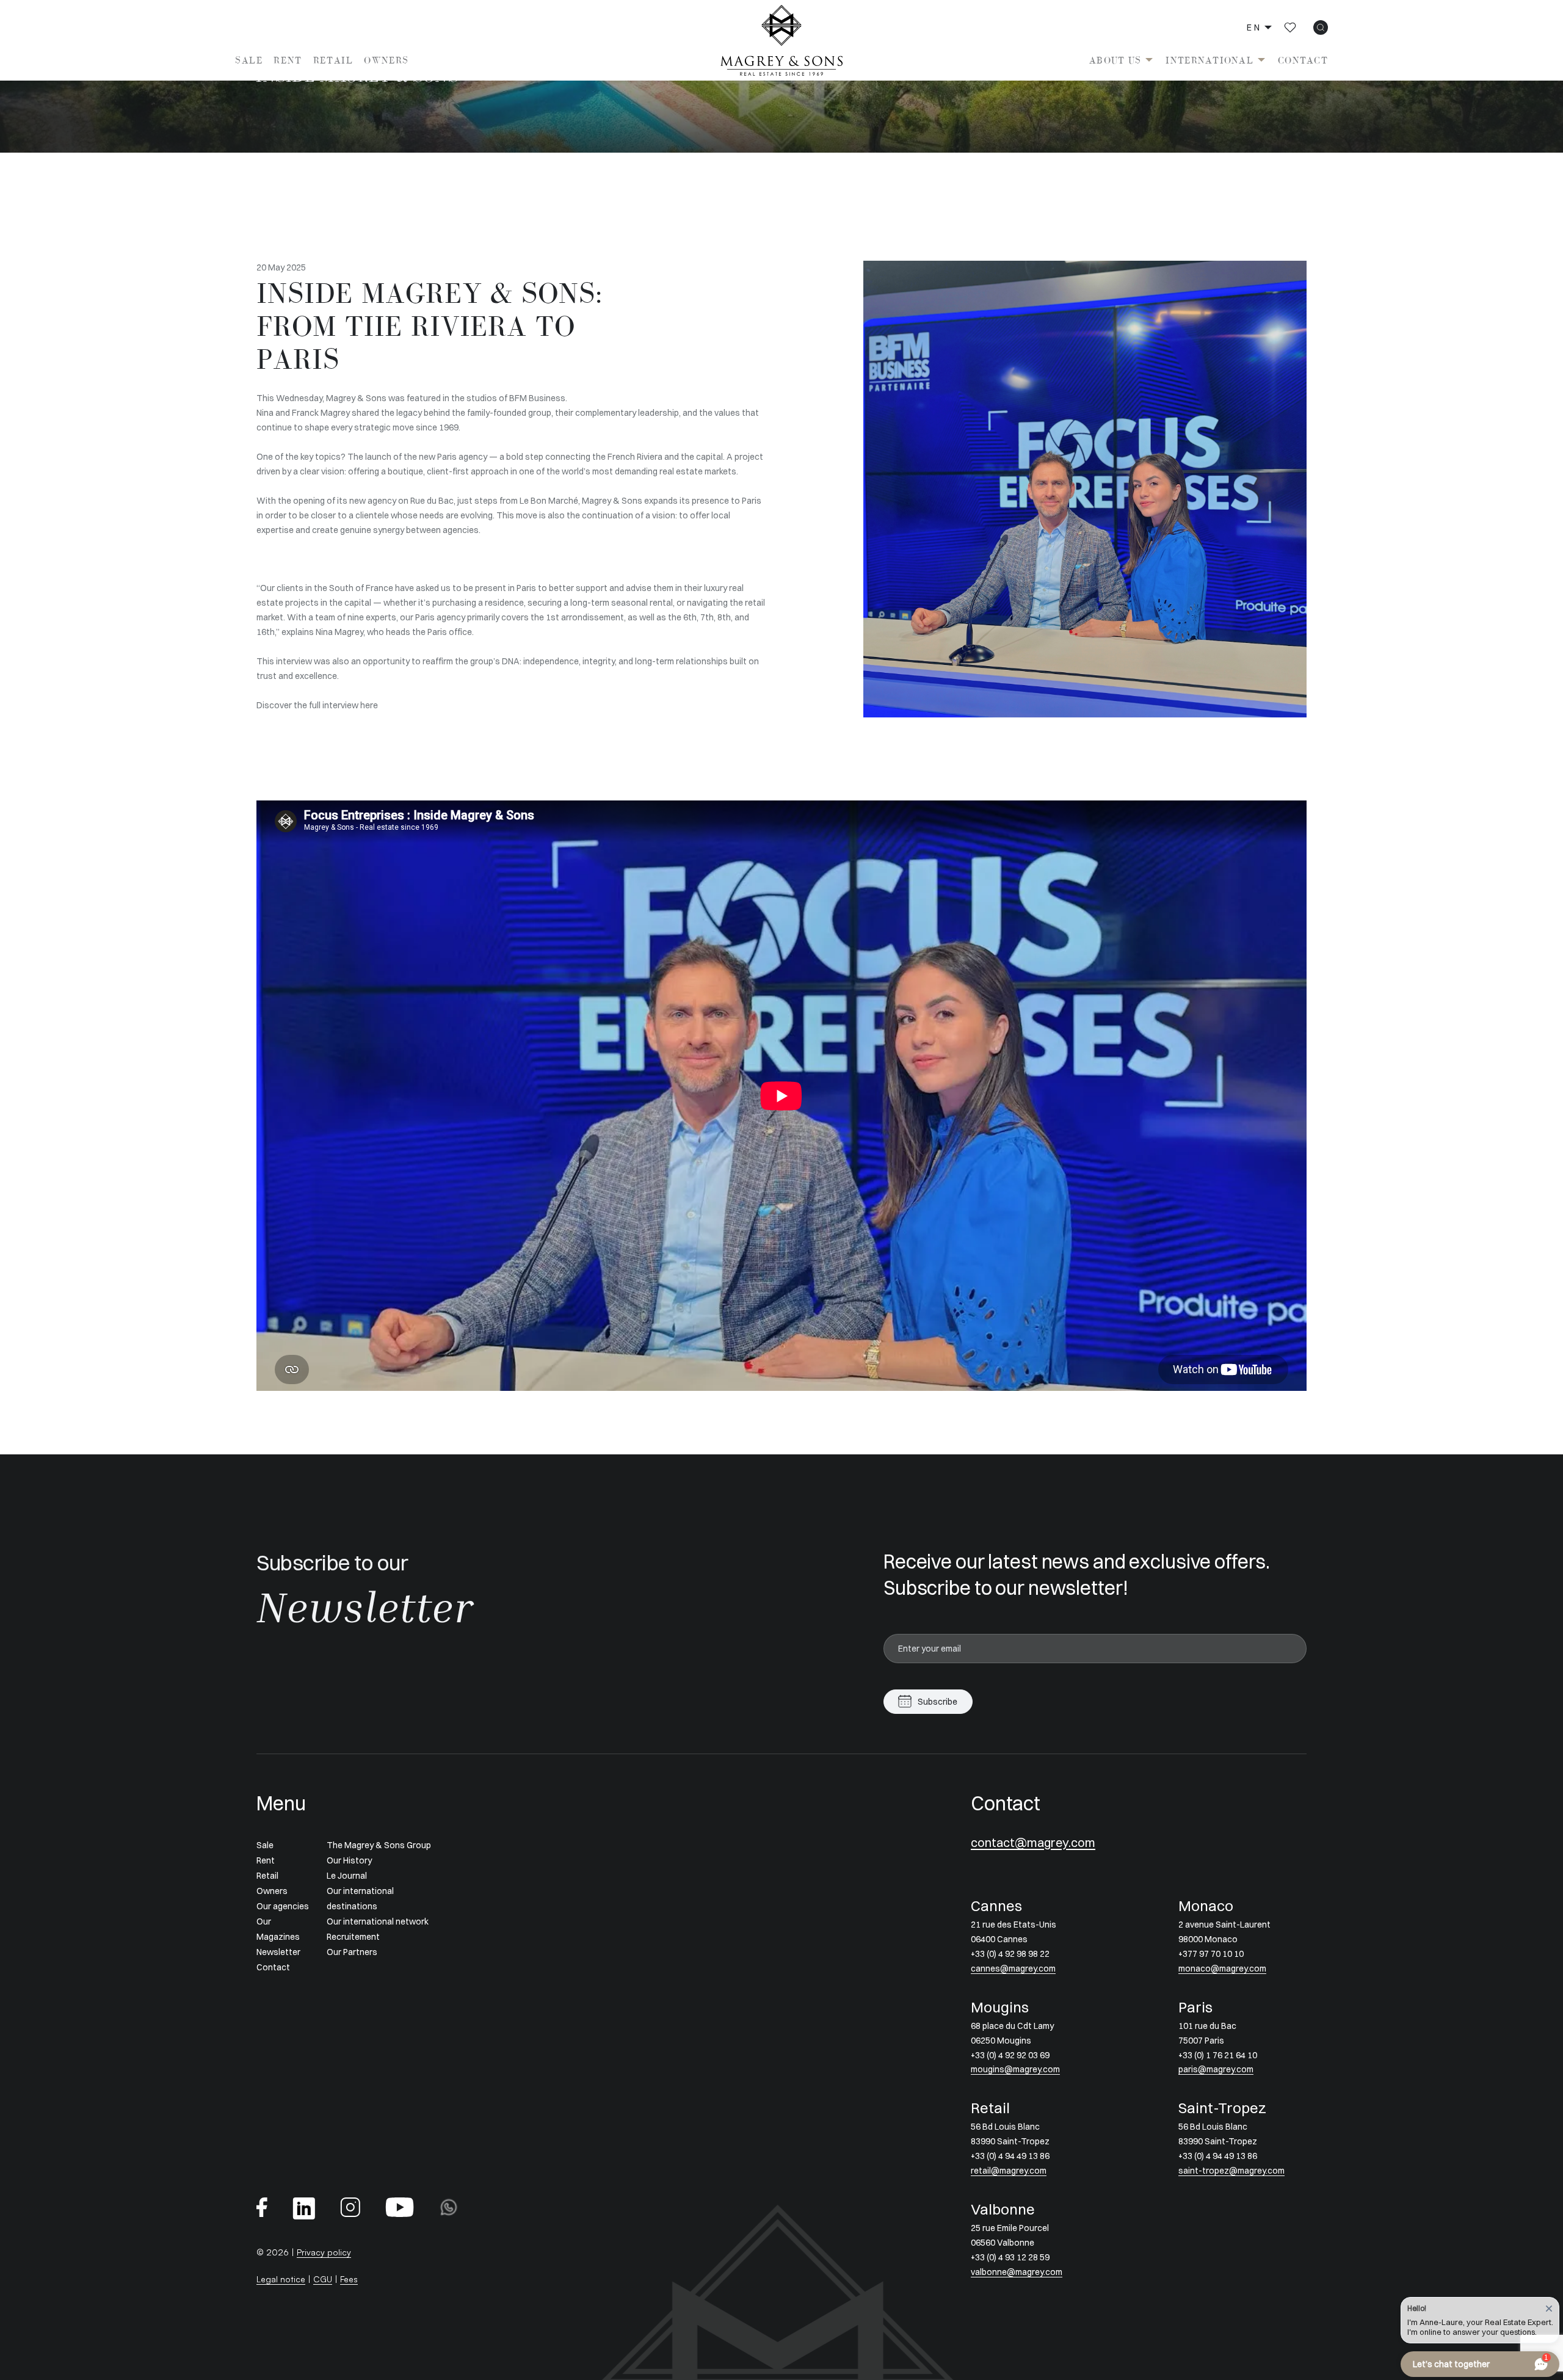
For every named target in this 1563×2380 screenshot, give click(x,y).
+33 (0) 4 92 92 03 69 (1010, 2055)
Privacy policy (324, 2252)
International (1209, 60)
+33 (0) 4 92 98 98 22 (1010, 1954)
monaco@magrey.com (1222, 1968)
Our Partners (352, 1952)
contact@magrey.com (1033, 1842)
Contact (1303, 60)
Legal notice (281, 2279)
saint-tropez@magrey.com (1231, 2171)
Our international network (378, 1921)
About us (1115, 60)
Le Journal (347, 1876)
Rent (288, 60)
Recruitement (353, 1937)
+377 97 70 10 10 (1211, 1954)
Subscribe (937, 1702)
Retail (333, 60)
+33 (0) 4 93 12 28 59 (1010, 2257)
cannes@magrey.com (1013, 1968)
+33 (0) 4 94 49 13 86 (1010, 2156)
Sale (249, 60)
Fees (349, 2279)
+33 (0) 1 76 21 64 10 (1218, 2055)
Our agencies (283, 1906)
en (1254, 27)
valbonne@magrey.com (1017, 2272)
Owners (386, 60)
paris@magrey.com (1216, 2069)
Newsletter (278, 1952)
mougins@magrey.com (1015, 2069)
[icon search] (1321, 27)
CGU (323, 2279)
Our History (349, 1860)
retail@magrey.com (1009, 2171)
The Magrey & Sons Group (379, 1845)
